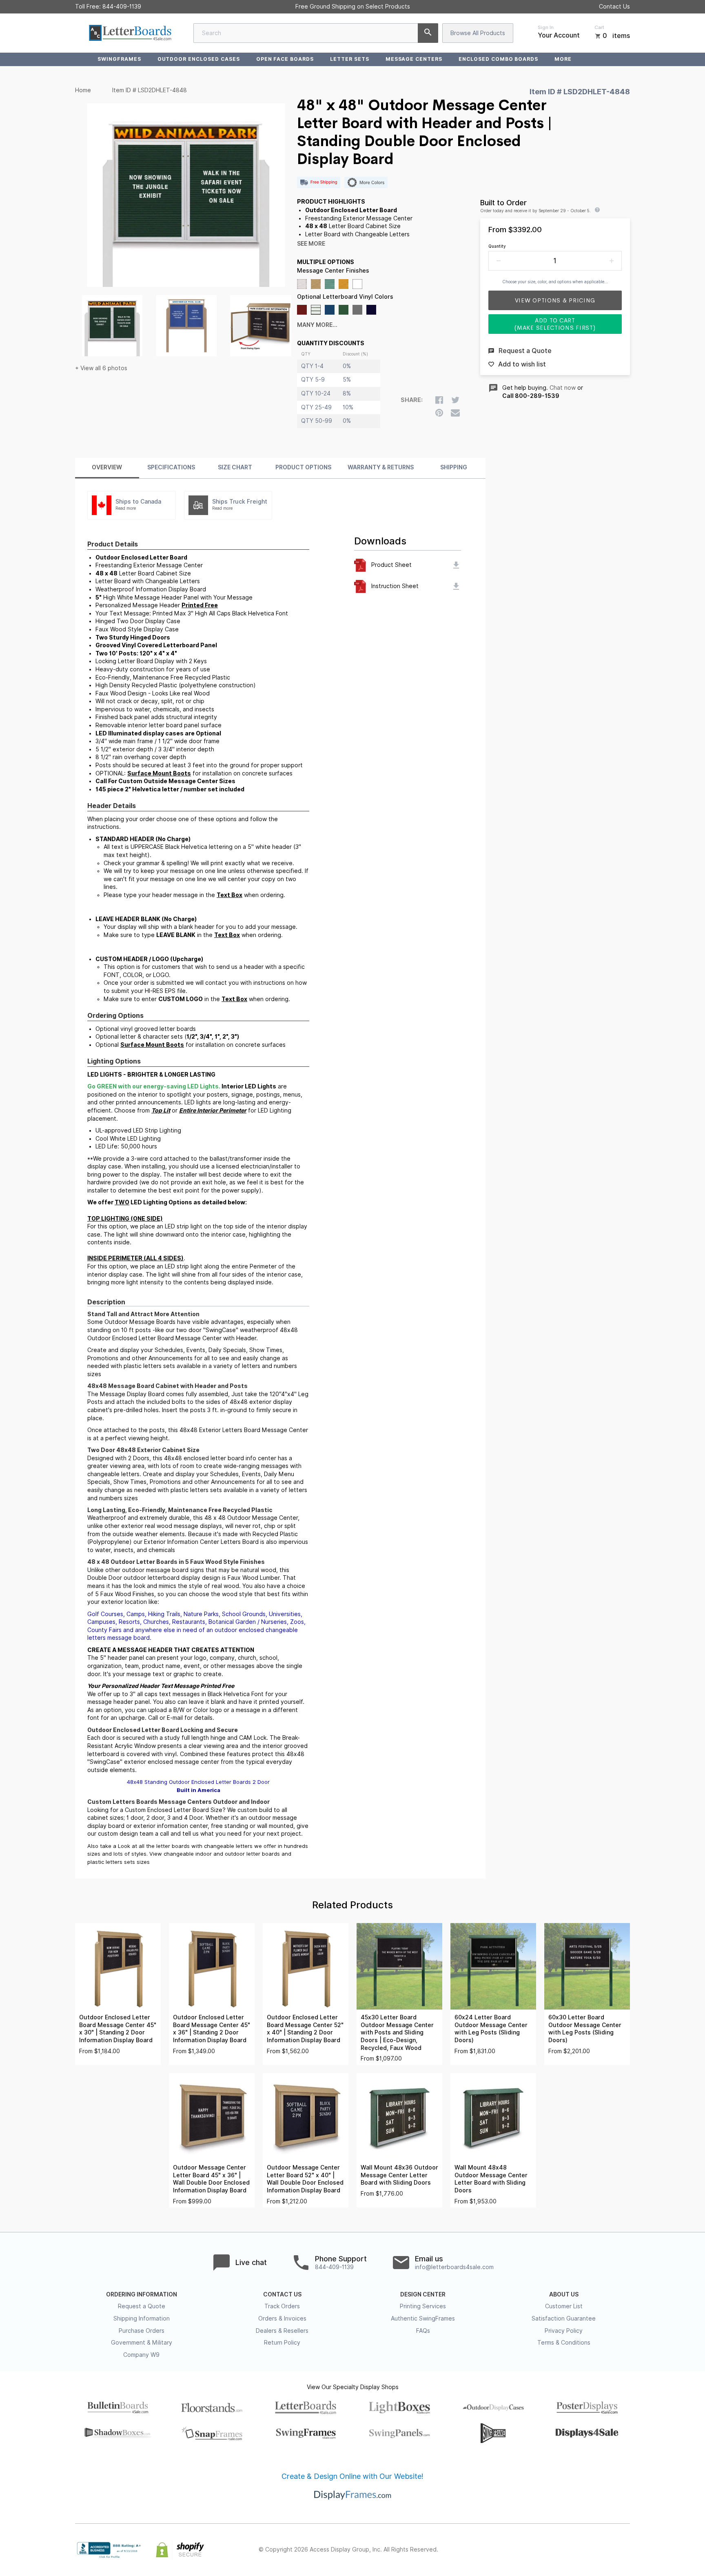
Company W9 (141, 2355)
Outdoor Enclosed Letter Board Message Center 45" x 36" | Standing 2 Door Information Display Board (212, 2029)
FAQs (423, 2331)
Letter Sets (350, 59)
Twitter (571, 2550)
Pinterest (589, 2550)
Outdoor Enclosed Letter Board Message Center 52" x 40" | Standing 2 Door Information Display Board (305, 2029)
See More (311, 244)
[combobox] (316, 33)
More (563, 59)
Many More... (317, 325)
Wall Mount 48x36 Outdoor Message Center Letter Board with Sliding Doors (399, 2175)
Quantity (497, 246)
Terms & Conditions (564, 2343)
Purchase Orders (142, 2331)
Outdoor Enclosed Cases (199, 59)
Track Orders (282, 2306)
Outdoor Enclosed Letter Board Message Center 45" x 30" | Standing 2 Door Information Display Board (118, 2029)
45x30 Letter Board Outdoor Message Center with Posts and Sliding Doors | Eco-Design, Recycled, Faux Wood (397, 2032)
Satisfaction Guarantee (564, 2318)
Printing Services (423, 2306)
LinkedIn (607, 2550)
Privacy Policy (564, 2331)
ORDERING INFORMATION (142, 2294)
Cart (599, 27)
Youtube (625, 2550)
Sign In (546, 27)
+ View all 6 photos (101, 368)
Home (83, 90)
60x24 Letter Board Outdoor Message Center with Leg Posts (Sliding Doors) (491, 2029)
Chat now (563, 388)
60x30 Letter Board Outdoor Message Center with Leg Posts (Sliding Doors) (585, 2029)
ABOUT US (564, 2294)
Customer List (564, 2306)
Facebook (553, 2550)
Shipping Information (142, 2318)
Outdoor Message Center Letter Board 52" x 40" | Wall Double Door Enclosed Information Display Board (305, 2179)
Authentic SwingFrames (423, 2318)
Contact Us (614, 7)
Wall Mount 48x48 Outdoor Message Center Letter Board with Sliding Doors (491, 2179)
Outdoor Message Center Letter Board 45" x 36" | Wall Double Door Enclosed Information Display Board (211, 2179)
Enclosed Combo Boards (498, 59)
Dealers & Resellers (282, 2331)
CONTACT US (282, 2294)
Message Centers (414, 59)
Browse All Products (478, 33)
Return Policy (282, 2343)
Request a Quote (142, 2306)
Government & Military (142, 2343)
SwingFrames (119, 59)
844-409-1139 (122, 7)
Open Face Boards (285, 59)
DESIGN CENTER (423, 2294)
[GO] (428, 33)
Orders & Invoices (282, 2318)
